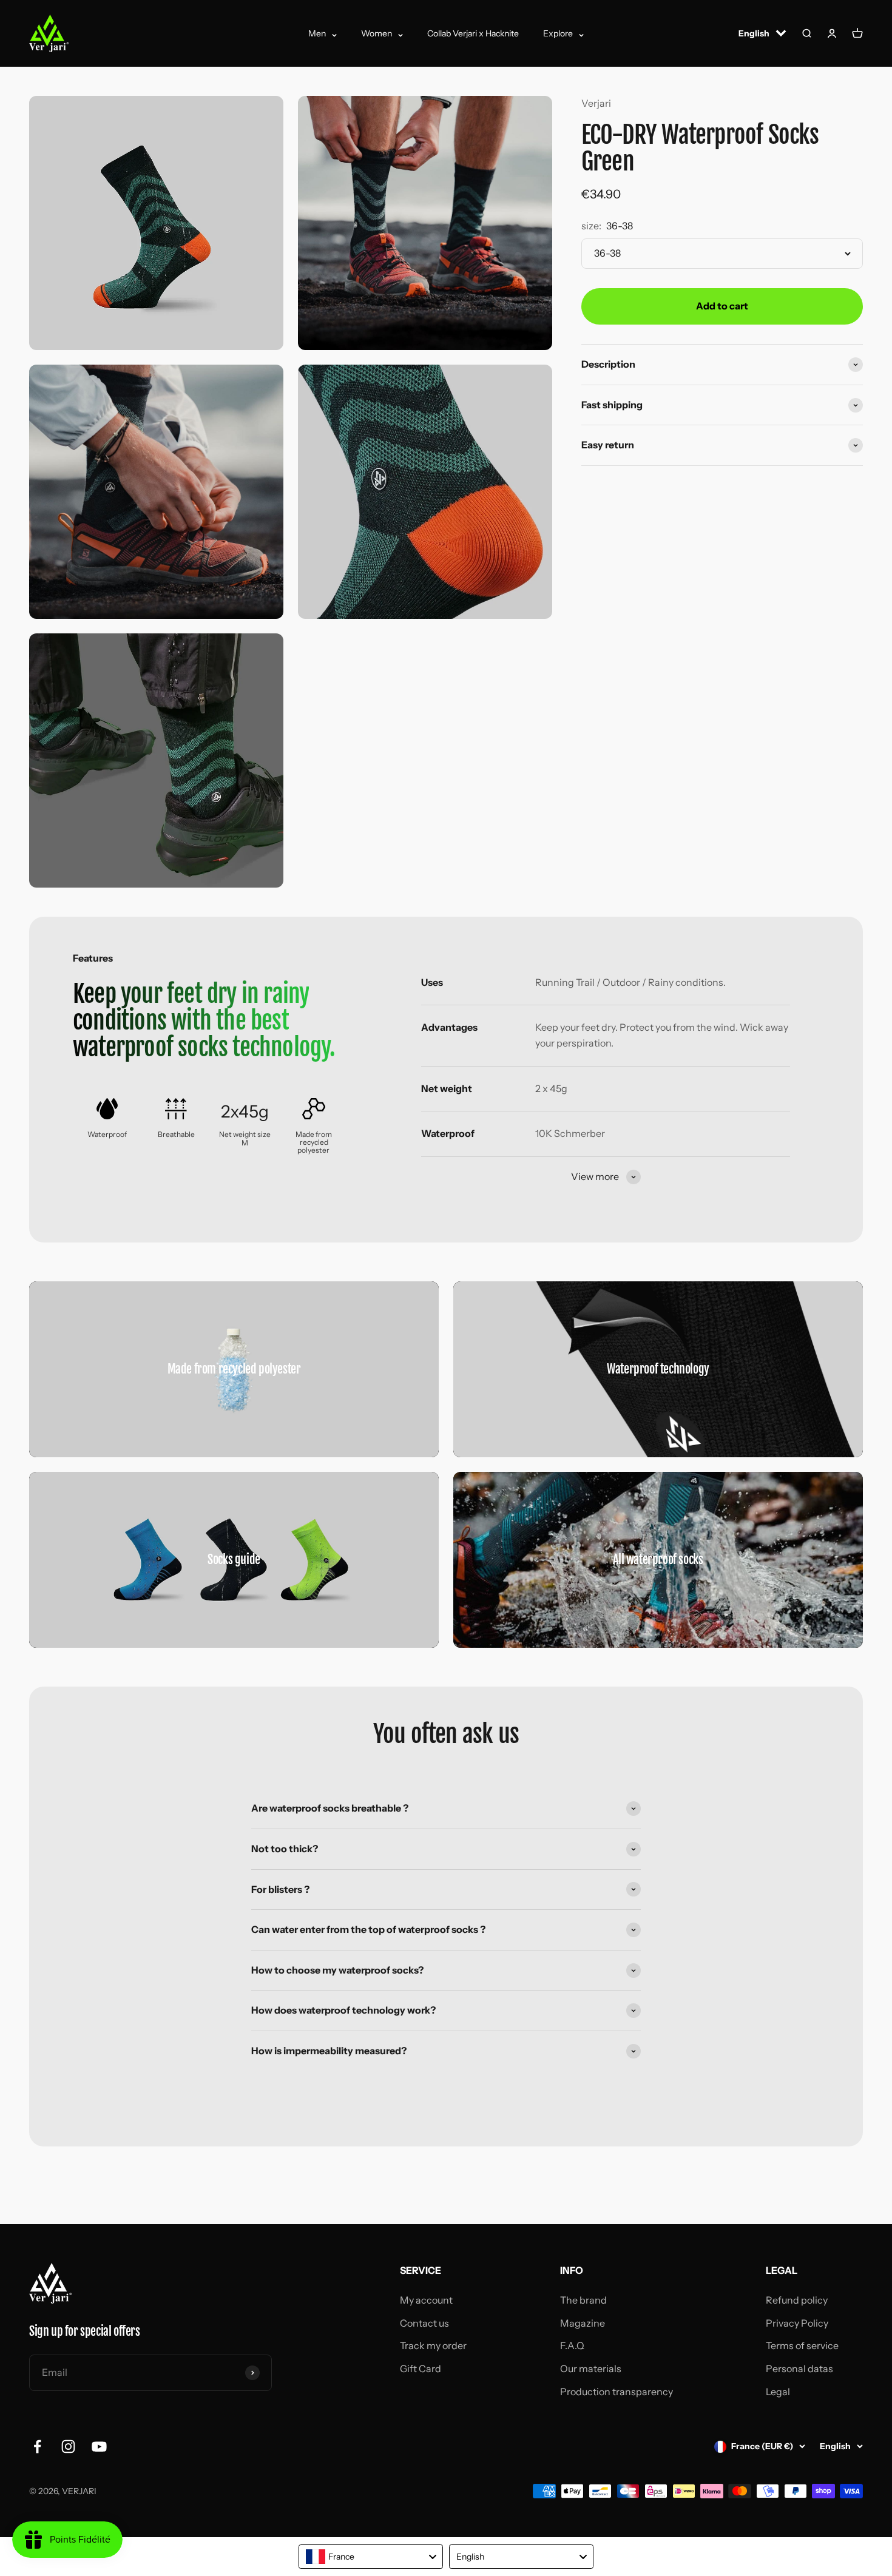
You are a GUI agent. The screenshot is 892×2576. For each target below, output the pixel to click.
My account (426, 2300)
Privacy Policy (797, 2323)
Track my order (433, 2345)
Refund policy (797, 2300)
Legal (778, 2392)
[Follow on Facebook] (37, 2446)
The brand (583, 2300)
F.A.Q (572, 2345)
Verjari (596, 103)
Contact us (424, 2323)
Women (377, 33)
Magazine (583, 2323)
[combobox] (371, 2557)
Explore (558, 33)
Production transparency (617, 2392)
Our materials (591, 2369)
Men (317, 33)
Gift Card (421, 2369)
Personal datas (799, 2369)
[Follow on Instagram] (68, 2446)
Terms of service (802, 2345)
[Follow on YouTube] (99, 2446)
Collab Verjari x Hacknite (473, 33)
